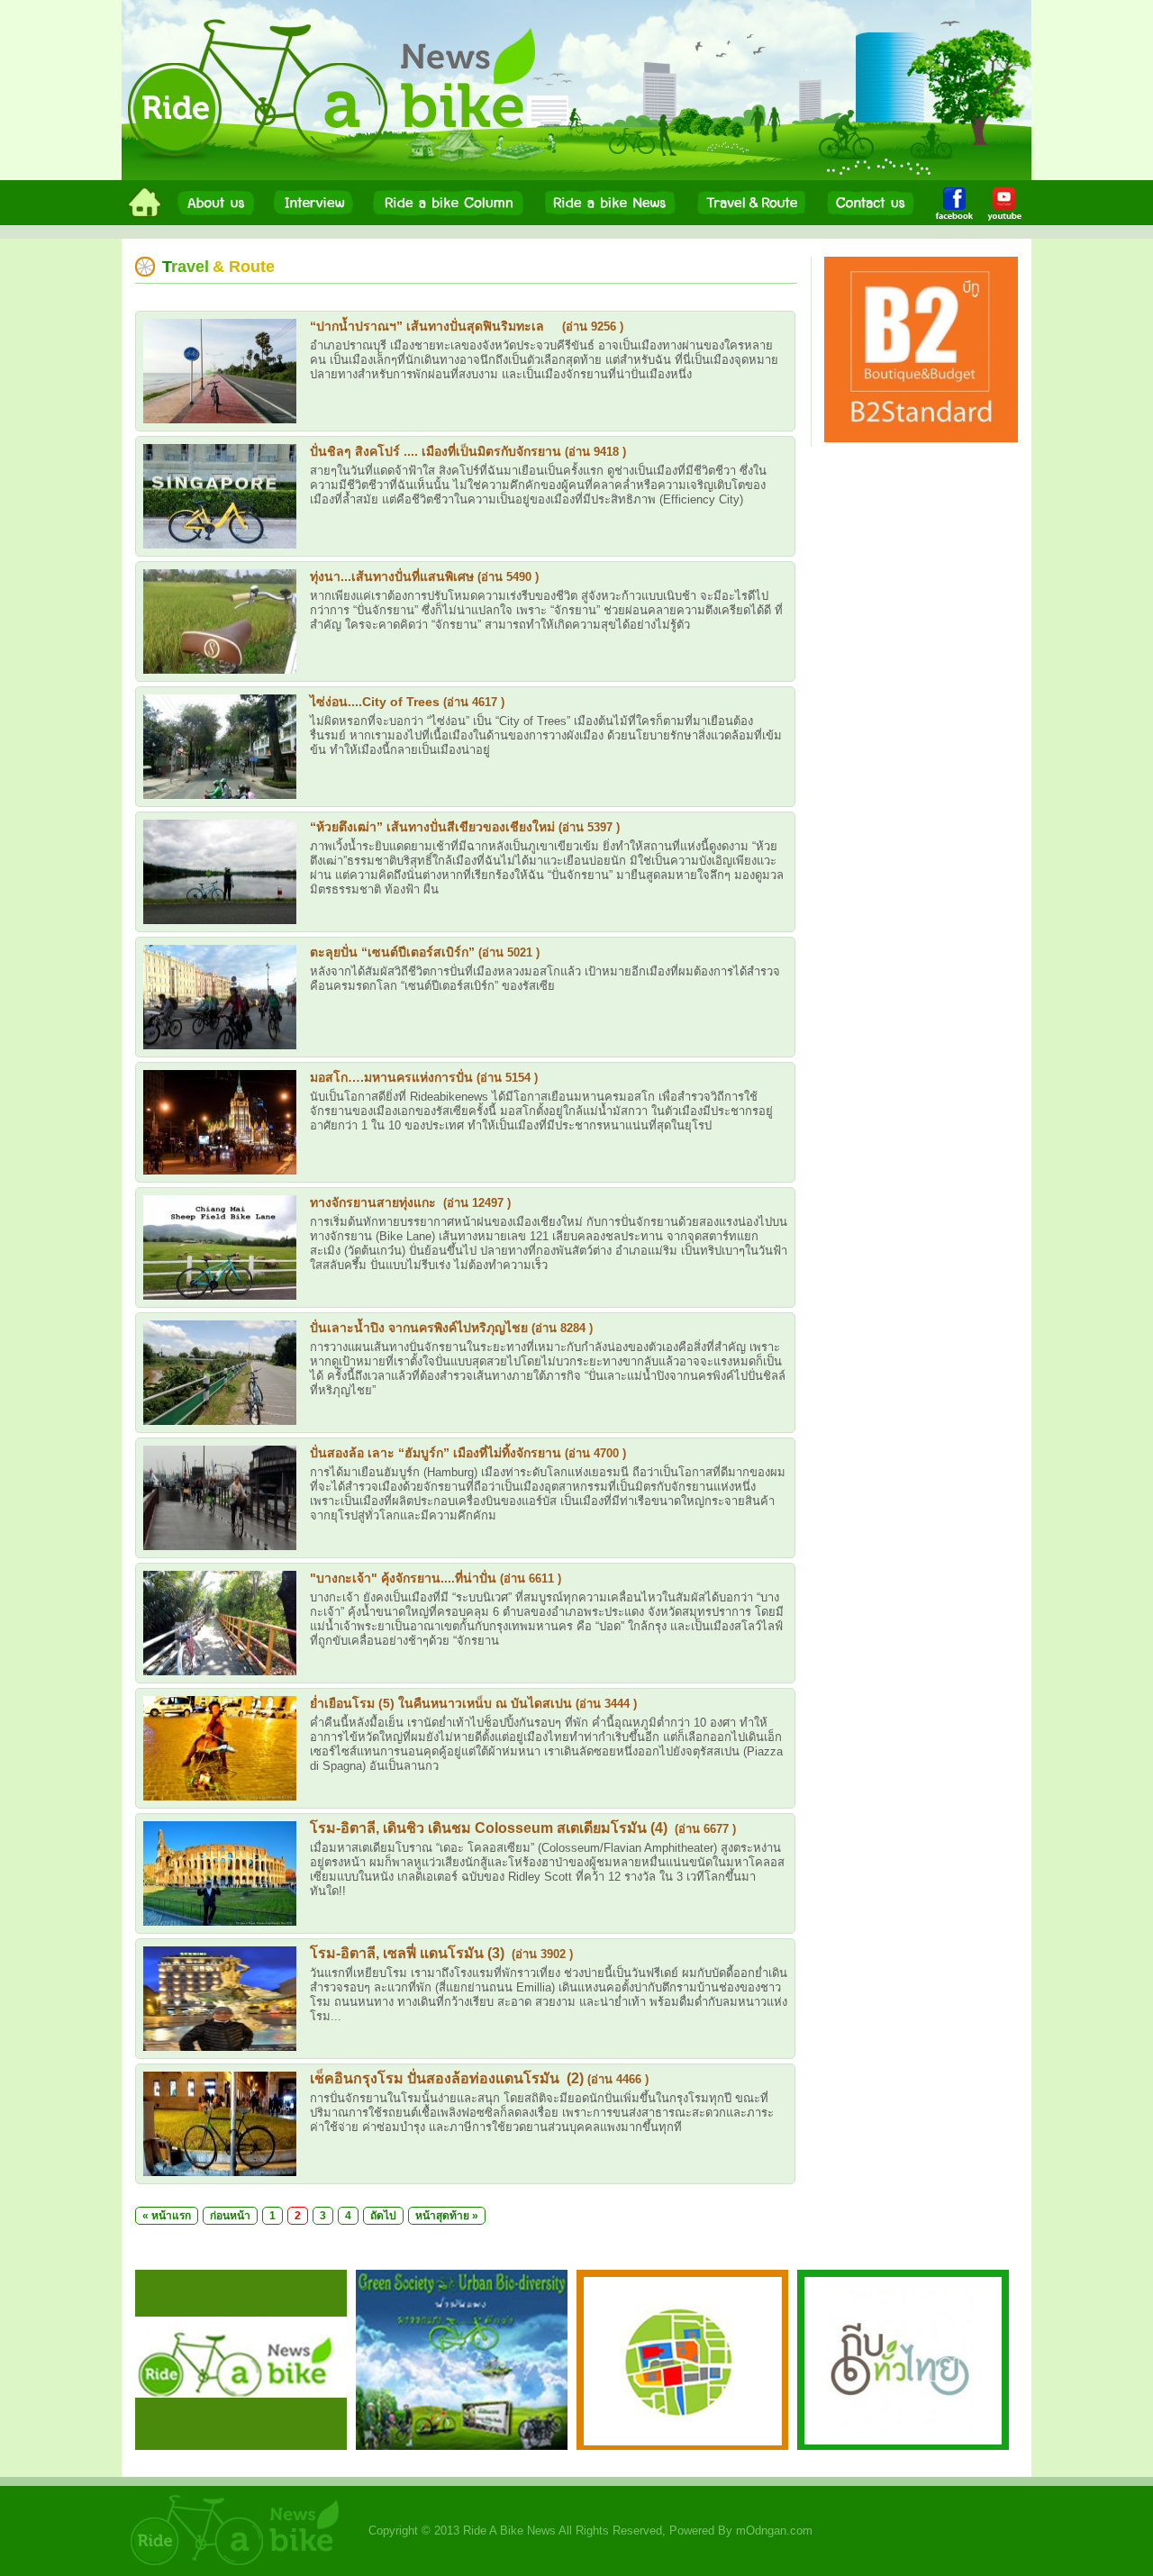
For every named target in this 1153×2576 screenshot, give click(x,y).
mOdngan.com (774, 2531)
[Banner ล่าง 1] (241, 2445)
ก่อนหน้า (230, 2216)
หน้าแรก (171, 2216)
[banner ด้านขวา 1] (921, 438)
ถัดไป (383, 2216)
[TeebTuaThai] (903, 2445)
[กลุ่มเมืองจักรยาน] (462, 2445)
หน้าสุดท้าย (442, 2216)
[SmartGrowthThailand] (682, 2445)
